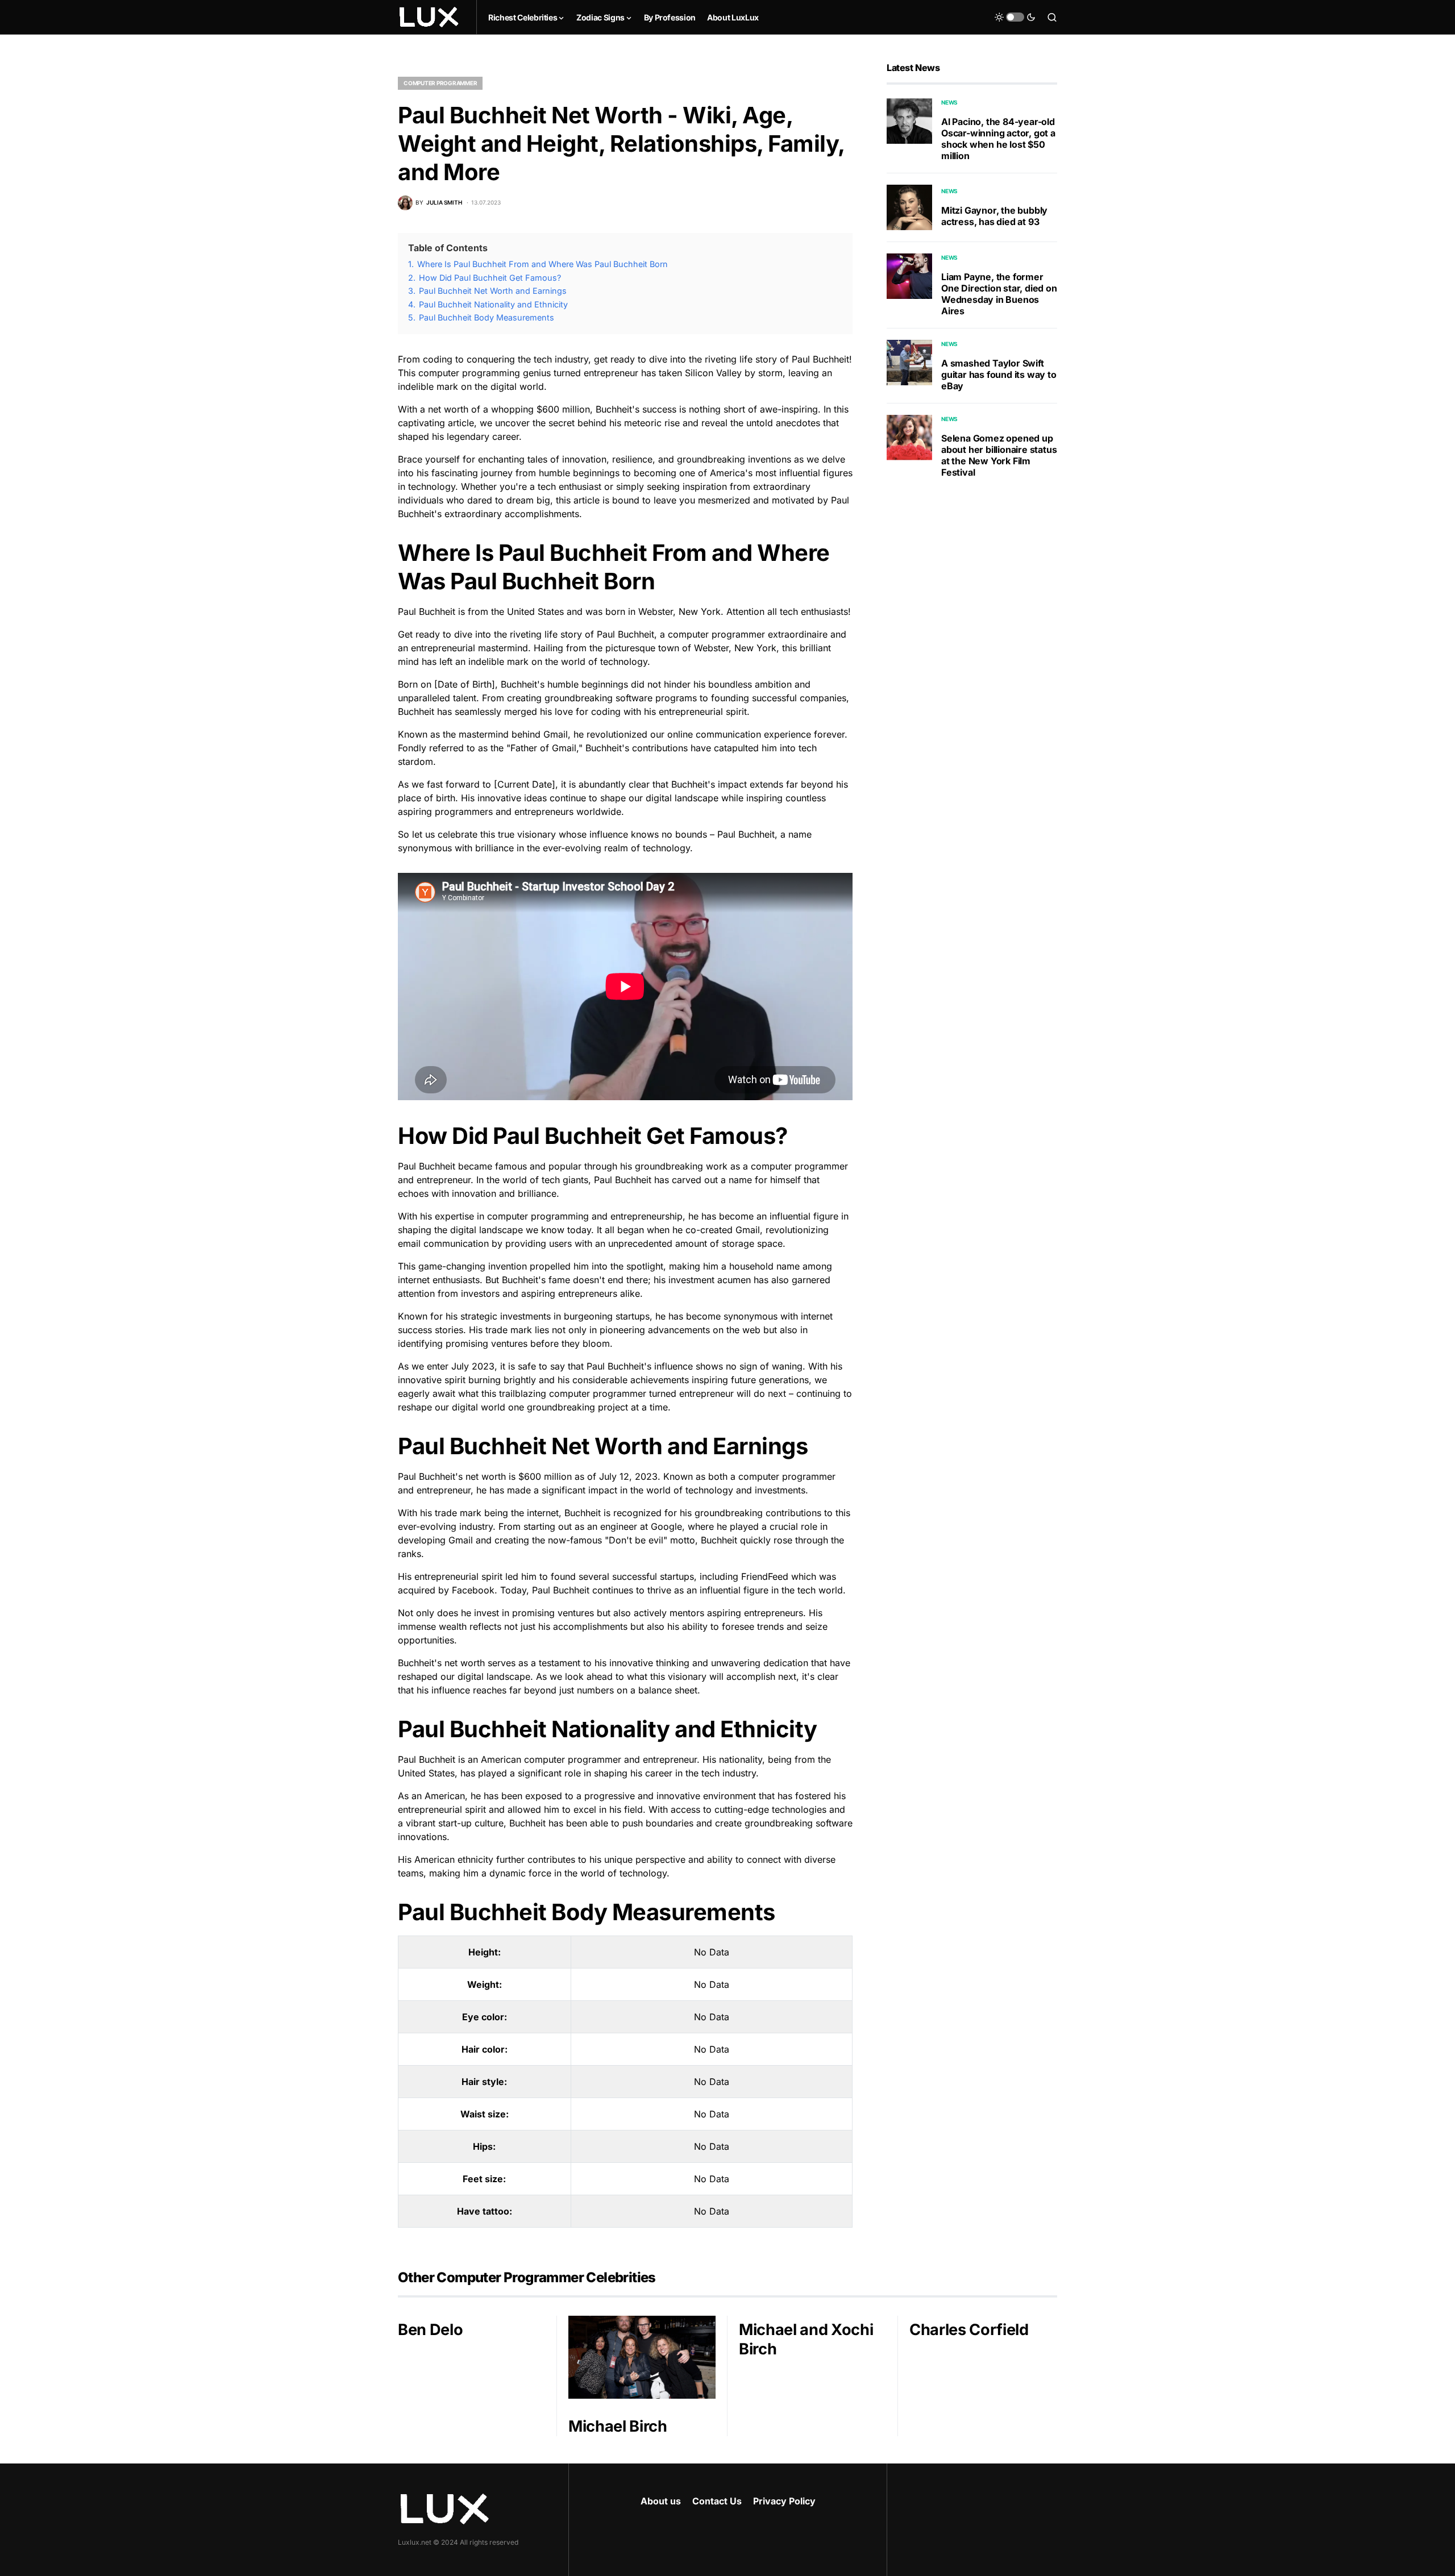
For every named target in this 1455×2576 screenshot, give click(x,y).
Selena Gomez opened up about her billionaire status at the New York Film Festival (999, 455)
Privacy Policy (784, 2501)
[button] (1015, 17)
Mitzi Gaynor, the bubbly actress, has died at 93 (994, 217)
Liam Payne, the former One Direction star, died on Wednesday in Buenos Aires (999, 294)
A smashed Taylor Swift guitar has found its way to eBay (999, 374)
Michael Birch (618, 2426)
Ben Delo (430, 2330)
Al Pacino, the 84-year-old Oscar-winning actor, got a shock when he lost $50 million (998, 139)
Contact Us (717, 2501)
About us (661, 2501)
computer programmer (440, 83)
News (949, 102)
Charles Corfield (969, 2330)
